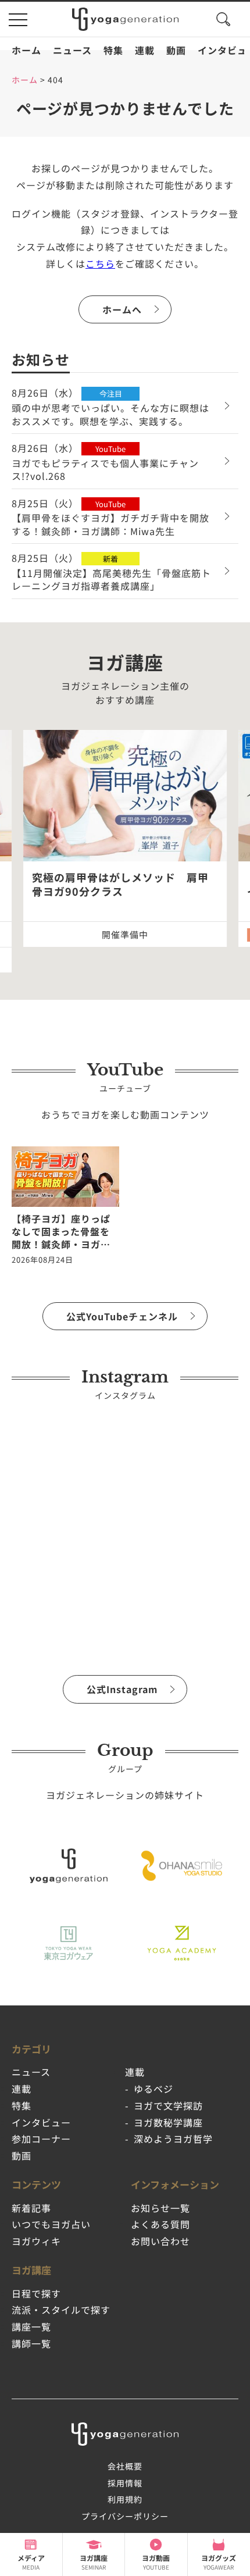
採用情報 (125, 2483)
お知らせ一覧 (160, 2208)
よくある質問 (160, 2224)
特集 (113, 50)
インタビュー (41, 2122)
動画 (176, 50)
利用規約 (125, 2499)
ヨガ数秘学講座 (168, 2122)
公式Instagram (122, 1689)
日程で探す (36, 2293)
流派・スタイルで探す (61, 2310)
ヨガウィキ (36, 2241)
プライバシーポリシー (125, 2516)
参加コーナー (41, 2139)
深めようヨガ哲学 (173, 2139)
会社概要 (125, 2466)
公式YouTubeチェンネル (122, 1316)
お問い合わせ (160, 2241)
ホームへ (122, 309)
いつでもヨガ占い (51, 2224)
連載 (145, 50)
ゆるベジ (153, 2089)
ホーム (26, 50)
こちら (100, 263)
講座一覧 (31, 2326)
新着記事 (31, 2208)
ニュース (72, 50)
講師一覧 (31, 2343)
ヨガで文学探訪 (168, 2105)
